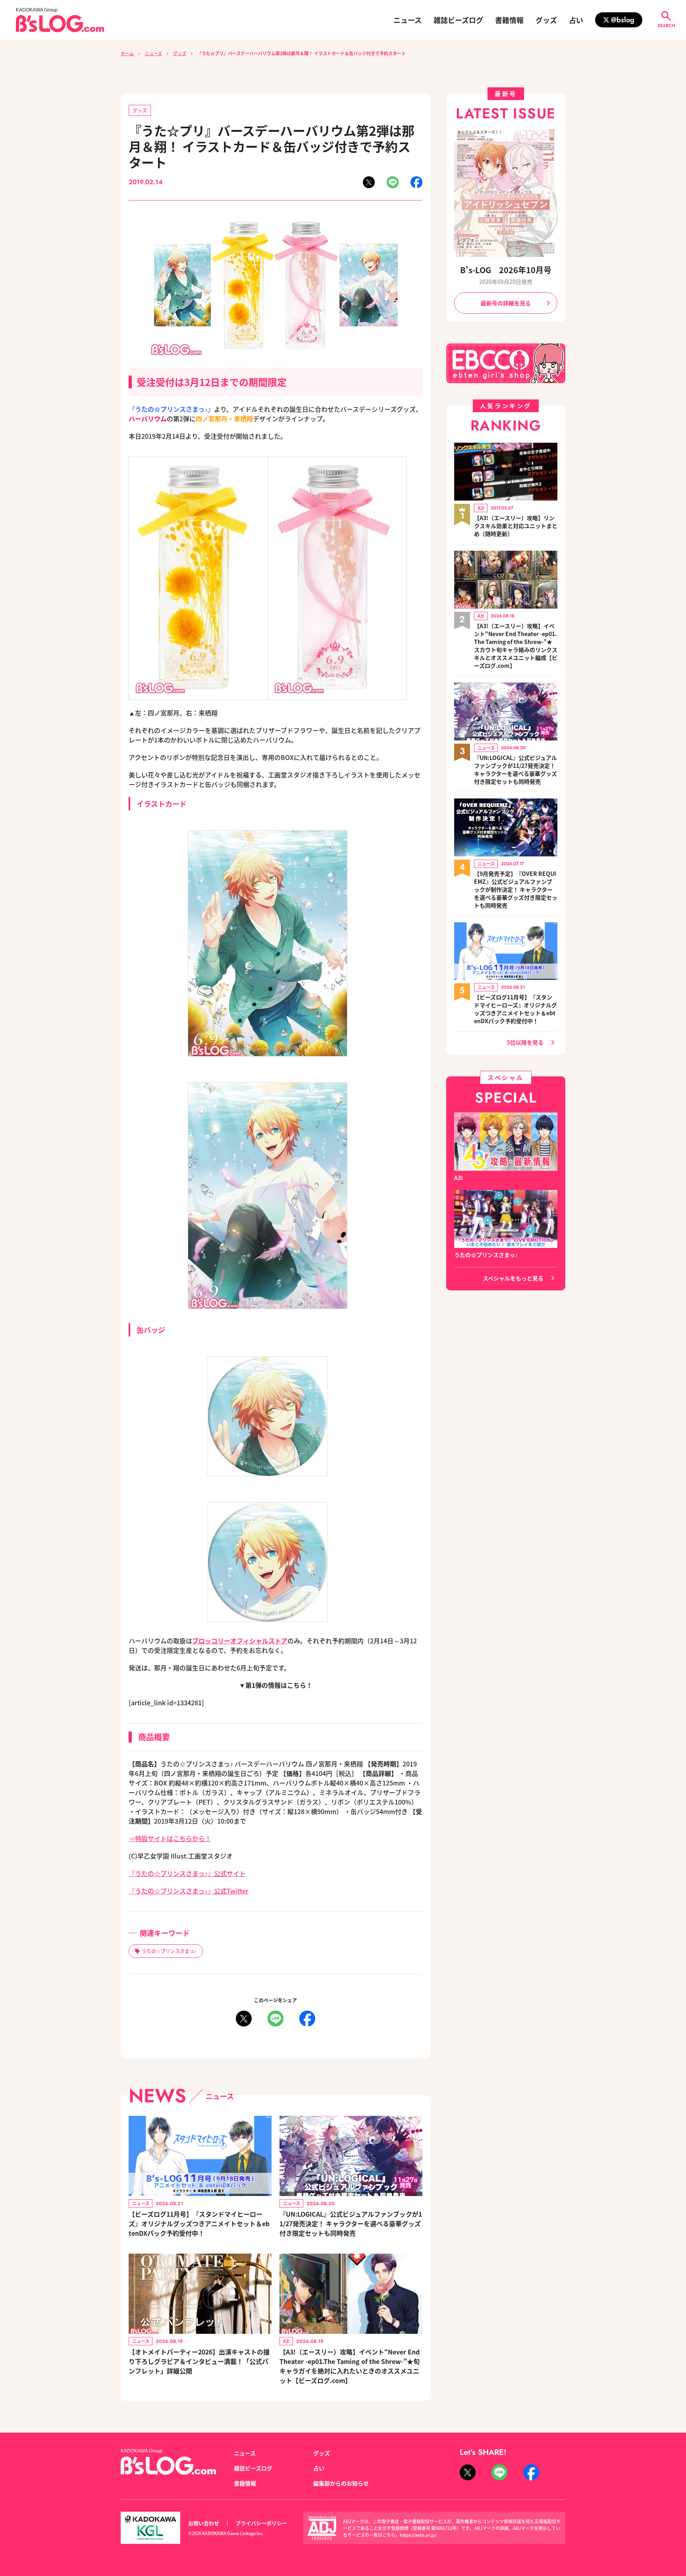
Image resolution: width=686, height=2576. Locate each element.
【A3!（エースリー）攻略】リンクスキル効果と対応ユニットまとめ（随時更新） (516, 526)
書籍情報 (509, 20)
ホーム (127, 53)
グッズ (546, 20)
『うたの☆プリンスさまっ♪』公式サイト (187, 1873)
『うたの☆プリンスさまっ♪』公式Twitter (189, 1891)
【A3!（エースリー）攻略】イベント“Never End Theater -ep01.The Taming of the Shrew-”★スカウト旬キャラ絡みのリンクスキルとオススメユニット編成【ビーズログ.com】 (516, 646)
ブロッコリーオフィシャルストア (240, 1641)
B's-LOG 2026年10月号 (506, 270)
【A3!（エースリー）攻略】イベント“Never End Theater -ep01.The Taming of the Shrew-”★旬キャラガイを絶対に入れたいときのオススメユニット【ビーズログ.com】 (350, 2366)
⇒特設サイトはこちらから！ (170, 1838)
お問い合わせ (204, 2523)
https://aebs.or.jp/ (418, 2535)
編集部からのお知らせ (341, 2483)
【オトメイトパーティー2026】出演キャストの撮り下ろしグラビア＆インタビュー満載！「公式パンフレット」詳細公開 (199, 2361)
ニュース (408, 20)
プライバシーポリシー (261, 2523)
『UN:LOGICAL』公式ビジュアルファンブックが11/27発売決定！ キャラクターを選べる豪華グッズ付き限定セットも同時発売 (351, 2223)
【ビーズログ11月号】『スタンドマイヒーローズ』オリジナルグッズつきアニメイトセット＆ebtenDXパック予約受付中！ (199, 2223)
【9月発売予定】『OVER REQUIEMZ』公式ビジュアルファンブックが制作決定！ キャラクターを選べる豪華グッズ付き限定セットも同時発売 (516, 889)
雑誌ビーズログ (458, 20)
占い (576, 20)
